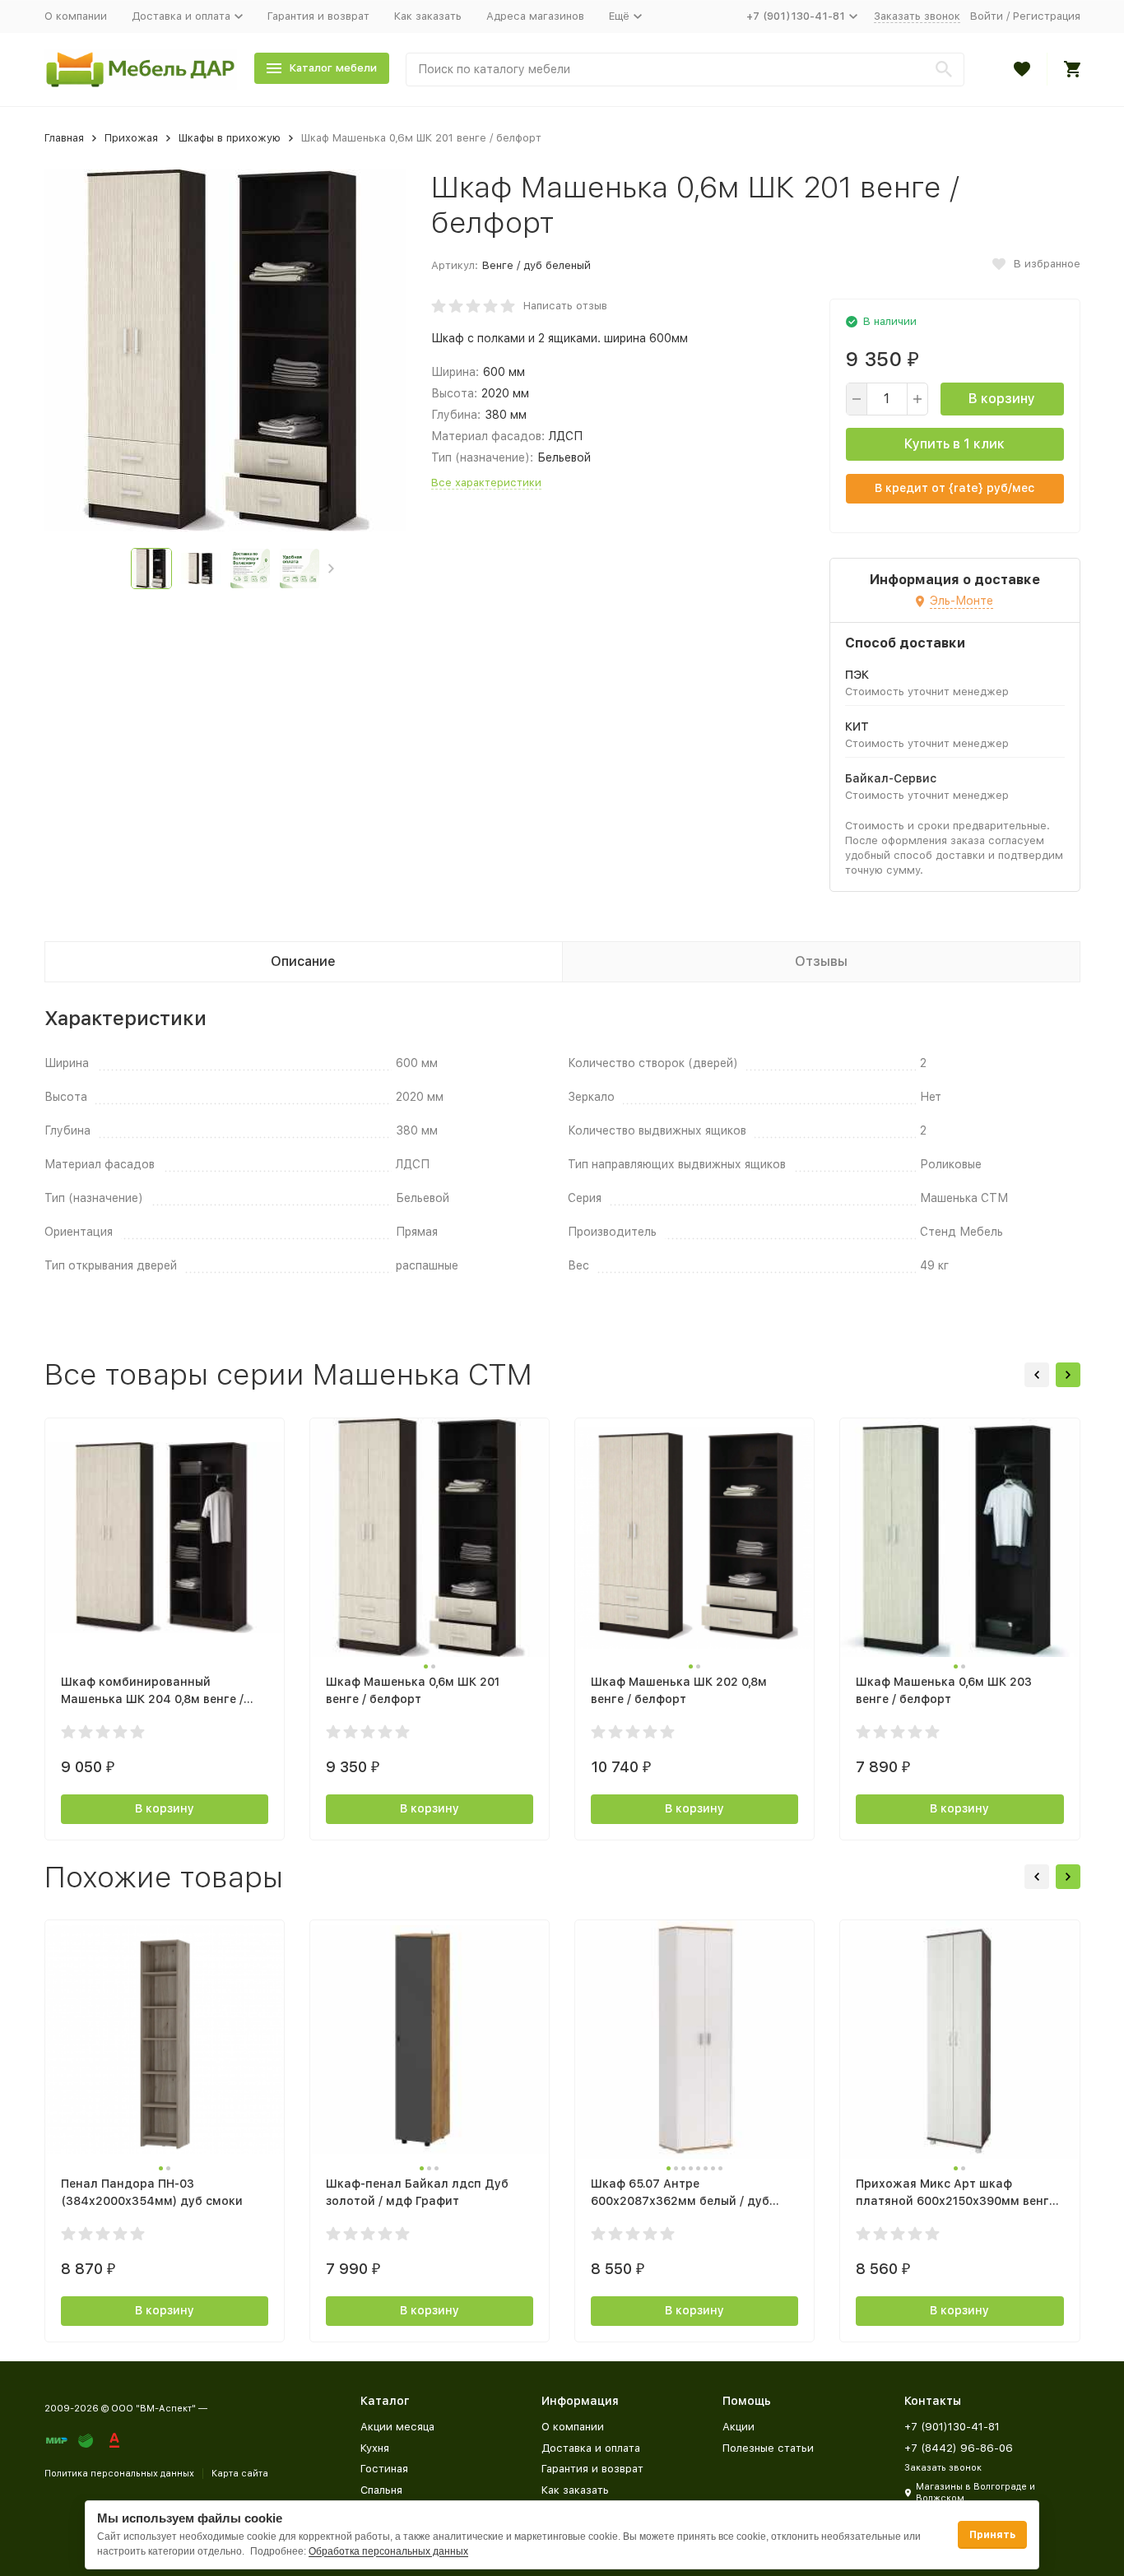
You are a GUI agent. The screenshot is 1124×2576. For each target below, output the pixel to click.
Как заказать (428, 16)
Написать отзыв (565, 306)
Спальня (381, 2490)
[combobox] (685, 70)
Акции (738, 2427)
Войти (987, 16)
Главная (64, 138)
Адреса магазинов (535, 16)
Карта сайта (240, 2474)
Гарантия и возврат (318, 16)
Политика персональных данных (119, 2474)
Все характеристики (486, 483)
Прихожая (131, 138)
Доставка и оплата (591, 2448)
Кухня (375, 2448)
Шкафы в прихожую (230, 138)
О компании (76, 16)
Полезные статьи (768, 2448)
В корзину (1002, 399)
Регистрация (1047, 16)
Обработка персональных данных (388, 2551)
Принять (992, 2535)
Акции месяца (397, 2427)
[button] (331, 569)
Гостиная (384, 2469)
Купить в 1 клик (954, 444)
